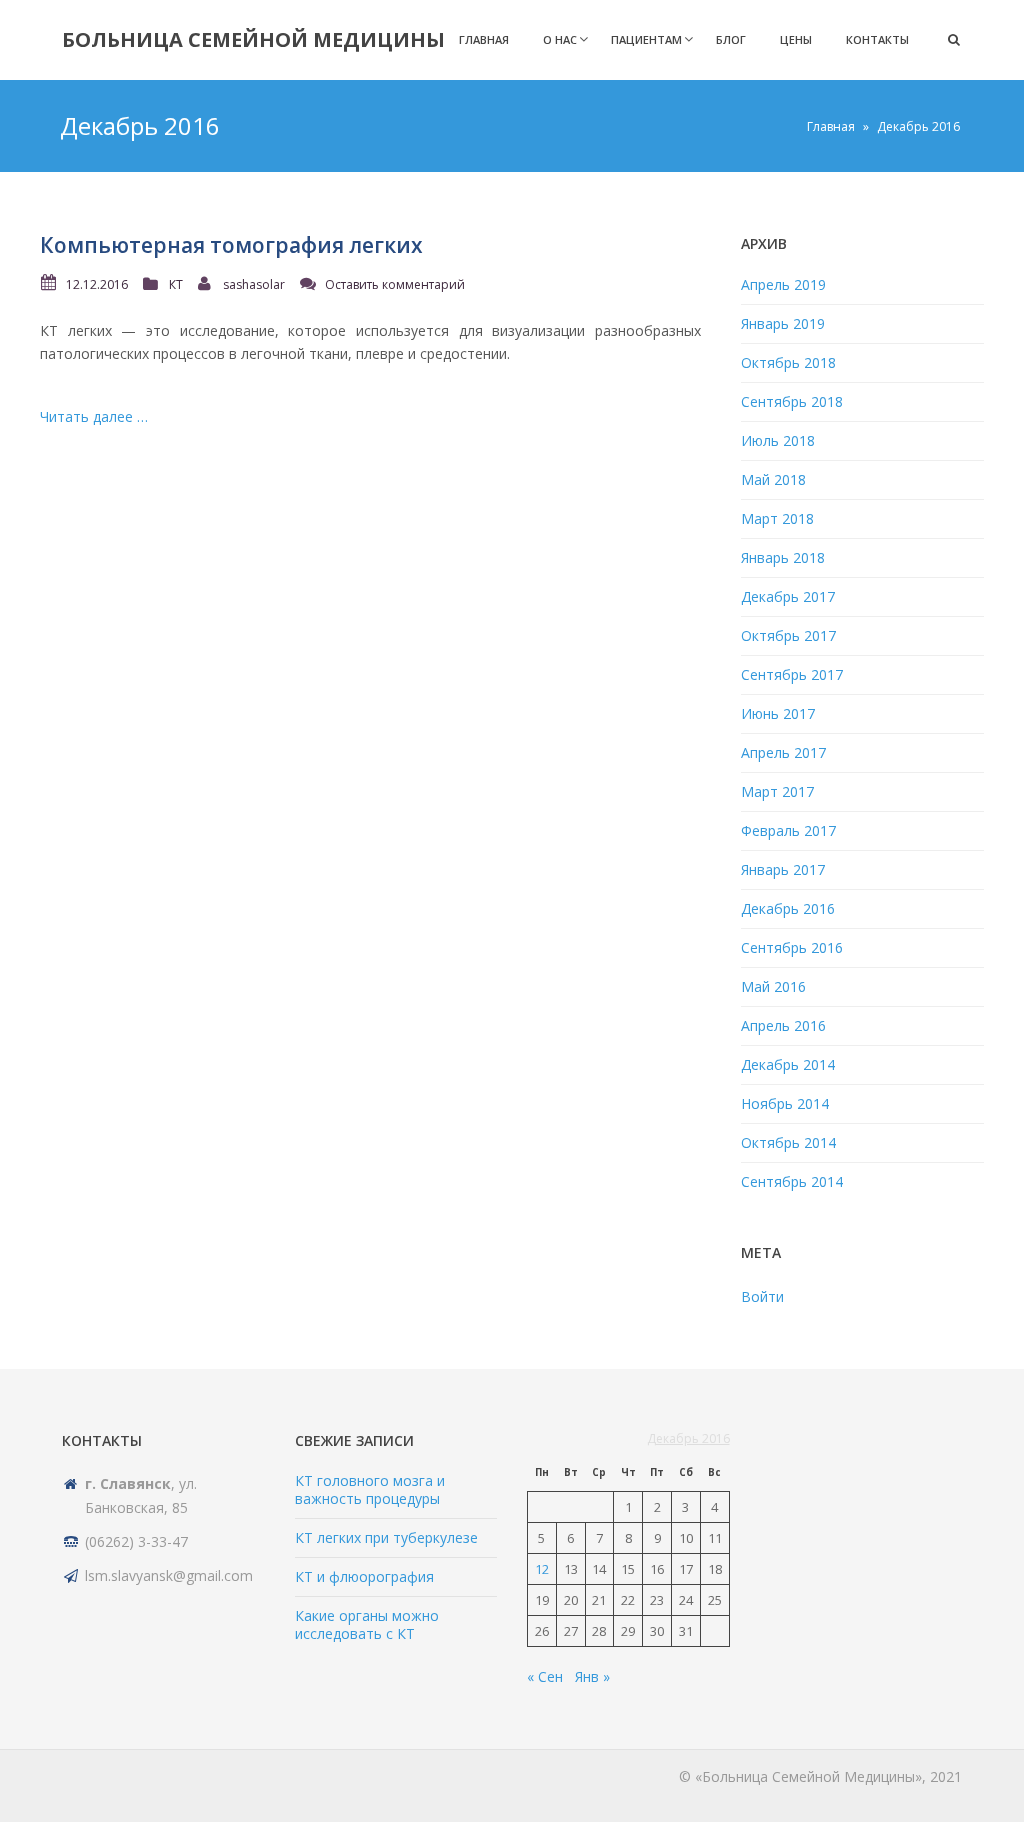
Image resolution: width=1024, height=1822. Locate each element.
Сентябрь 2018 (792, 401)
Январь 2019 (783, 323)
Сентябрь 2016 (792, 947)
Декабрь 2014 (788, 1064)
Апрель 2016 (783, 1025)
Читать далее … (94, 416)
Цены (796, 39)
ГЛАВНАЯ (484, 39)
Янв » (592, 1676)
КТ (176, 284)
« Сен (545, 1676)
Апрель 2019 (783, 284)
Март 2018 (777, 518)
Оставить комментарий (395, 284)
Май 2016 (773, 986)
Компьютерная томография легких (231, 245)
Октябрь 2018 (788, 362)
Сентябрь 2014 (792, 1181)
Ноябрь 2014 (785, 1103)
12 (542, 1569)
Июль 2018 (778, 440)
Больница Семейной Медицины (253, 39)
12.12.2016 (97, 284)
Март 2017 (777, 791)
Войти (762, 1296)
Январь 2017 (783, 869)
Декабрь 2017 (788, 596)
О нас (560, 39)
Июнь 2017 (778, 713)
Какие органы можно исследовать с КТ (367, 1624)
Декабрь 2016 (788, 908)
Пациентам (646, 39)
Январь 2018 (783, 557)
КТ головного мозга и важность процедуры (370, 1489)
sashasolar (254, 284)
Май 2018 (773, 479)
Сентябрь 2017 (792, 674)
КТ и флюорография (364, 1576)
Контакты (877, 39)
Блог (731, 39)
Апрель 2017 (783, 752)
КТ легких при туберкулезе (386, 1537)
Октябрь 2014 (788, 1142)
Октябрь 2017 (788, 635)
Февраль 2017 (788, 830)
